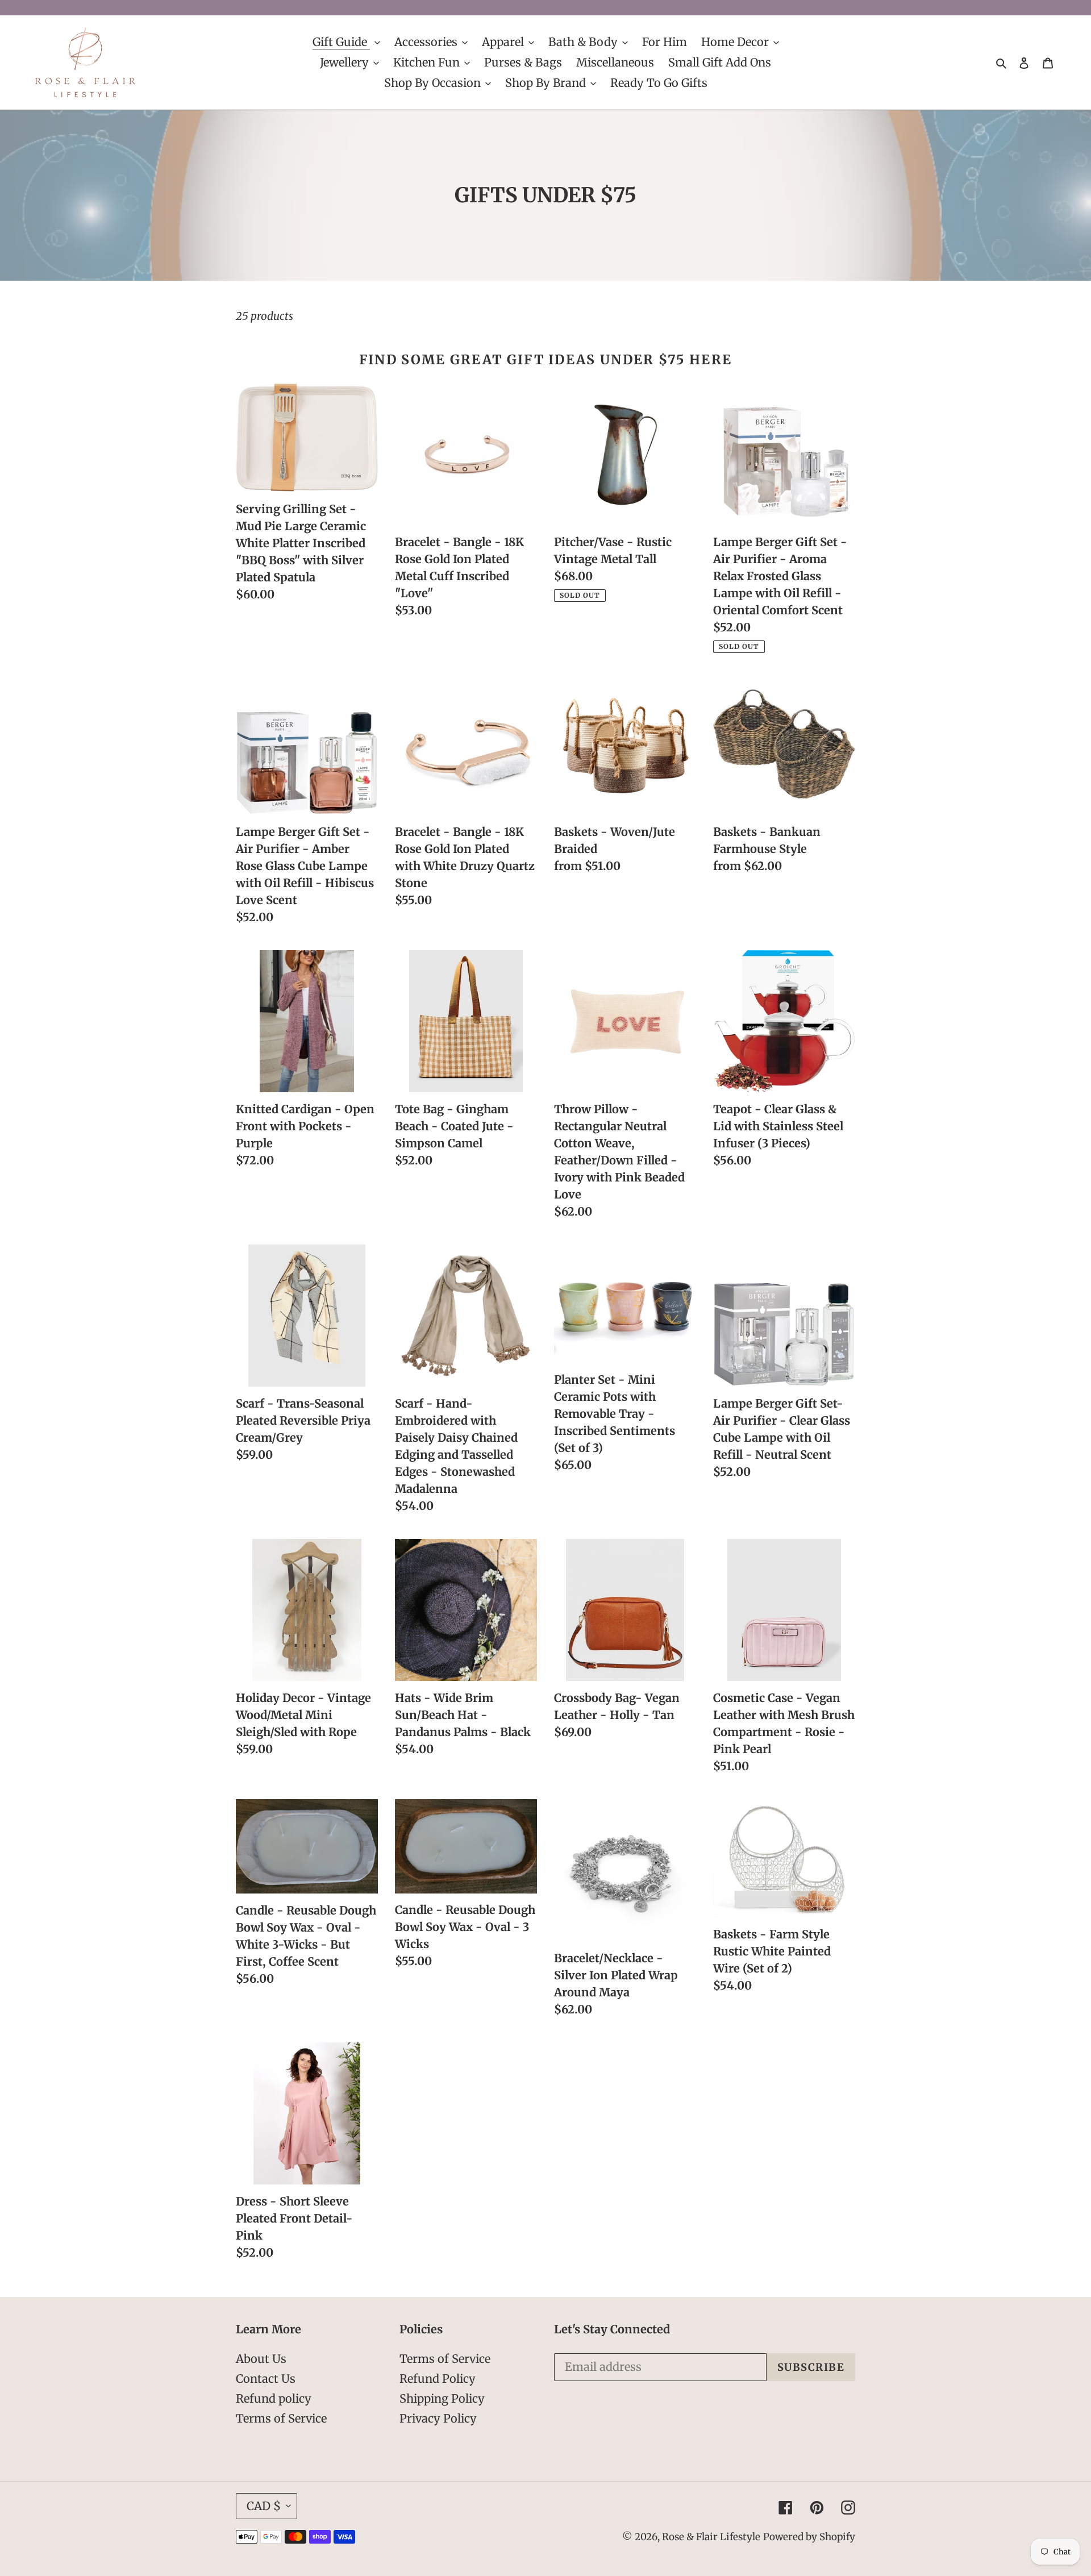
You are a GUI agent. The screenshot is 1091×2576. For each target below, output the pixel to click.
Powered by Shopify (809, 2537)
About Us (261, 2359)
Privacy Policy (438, 2418)
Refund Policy (438, 2379)
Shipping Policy (442, 2398)
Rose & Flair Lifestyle (711, 2537)
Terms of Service (281, 2418)
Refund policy (274, 2398)
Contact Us (266, 2379)
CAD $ (264, 2506)
